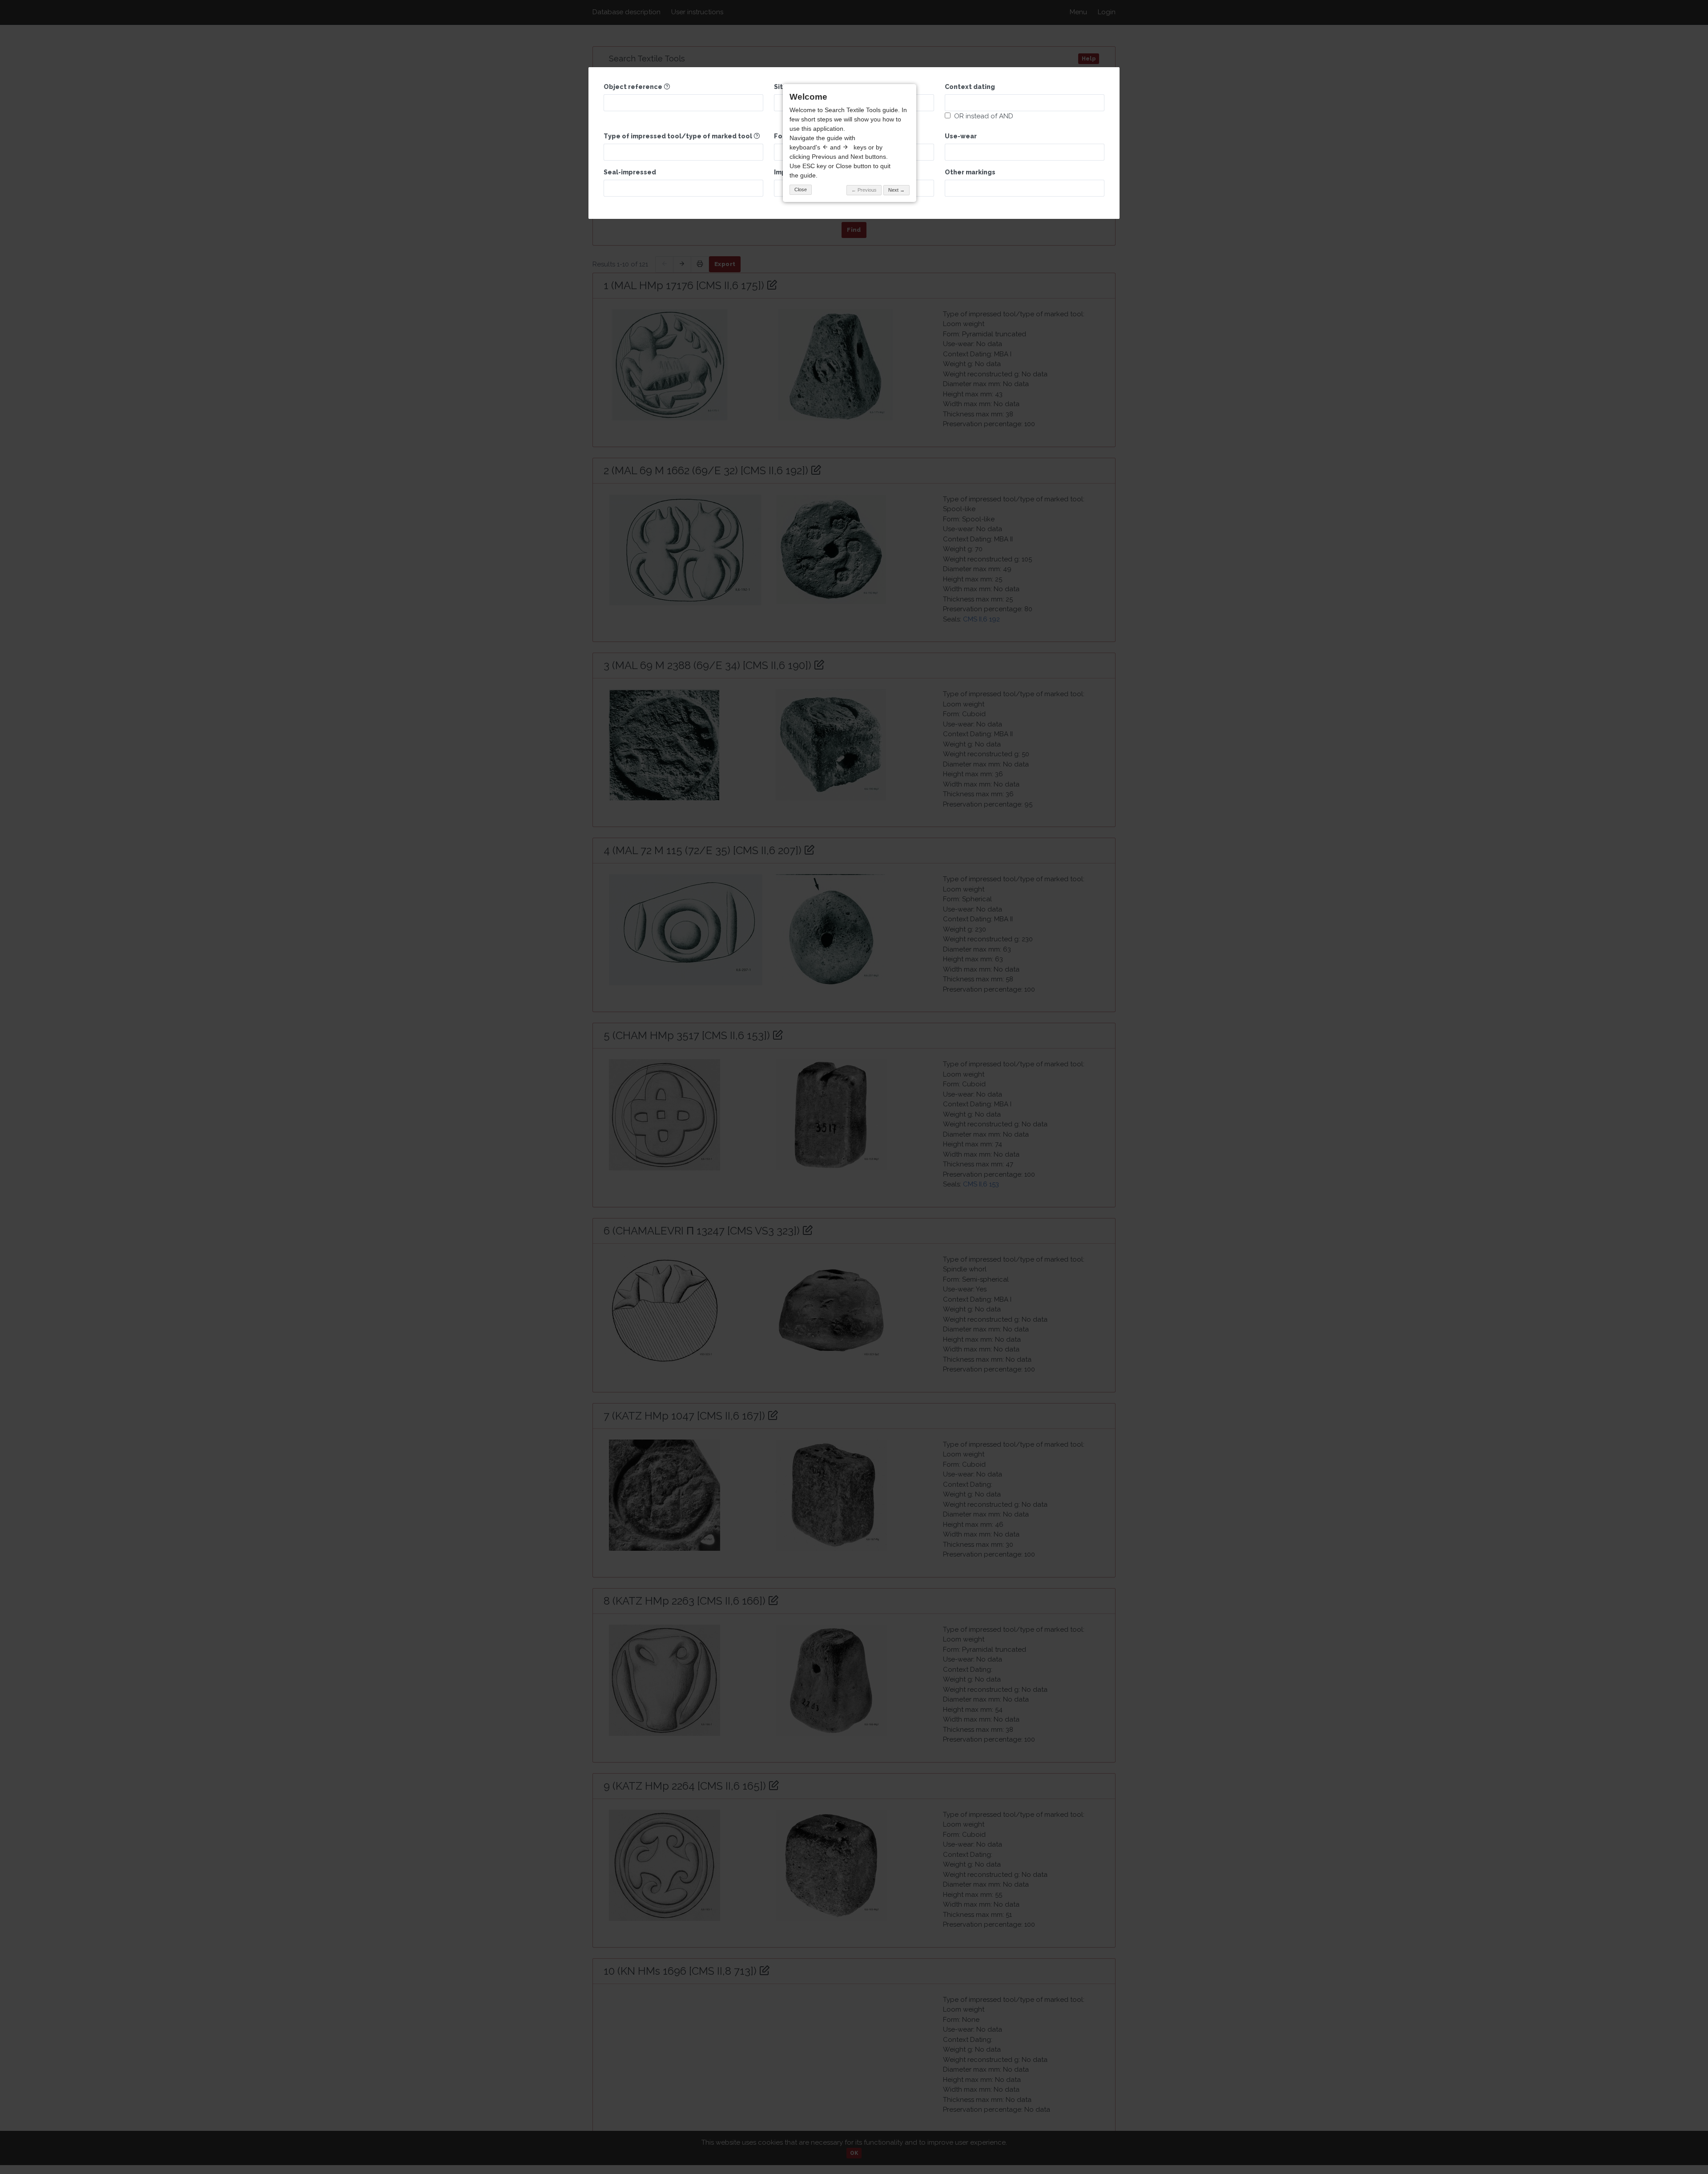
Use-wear (961, 136)
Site (781, 87)
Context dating (970, 87)
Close (801, 190)
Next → (896, 190)
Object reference (634, 87)
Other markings (970, 172)
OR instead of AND (982, 116)
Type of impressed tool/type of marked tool (679, 136)
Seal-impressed (630, 172)
